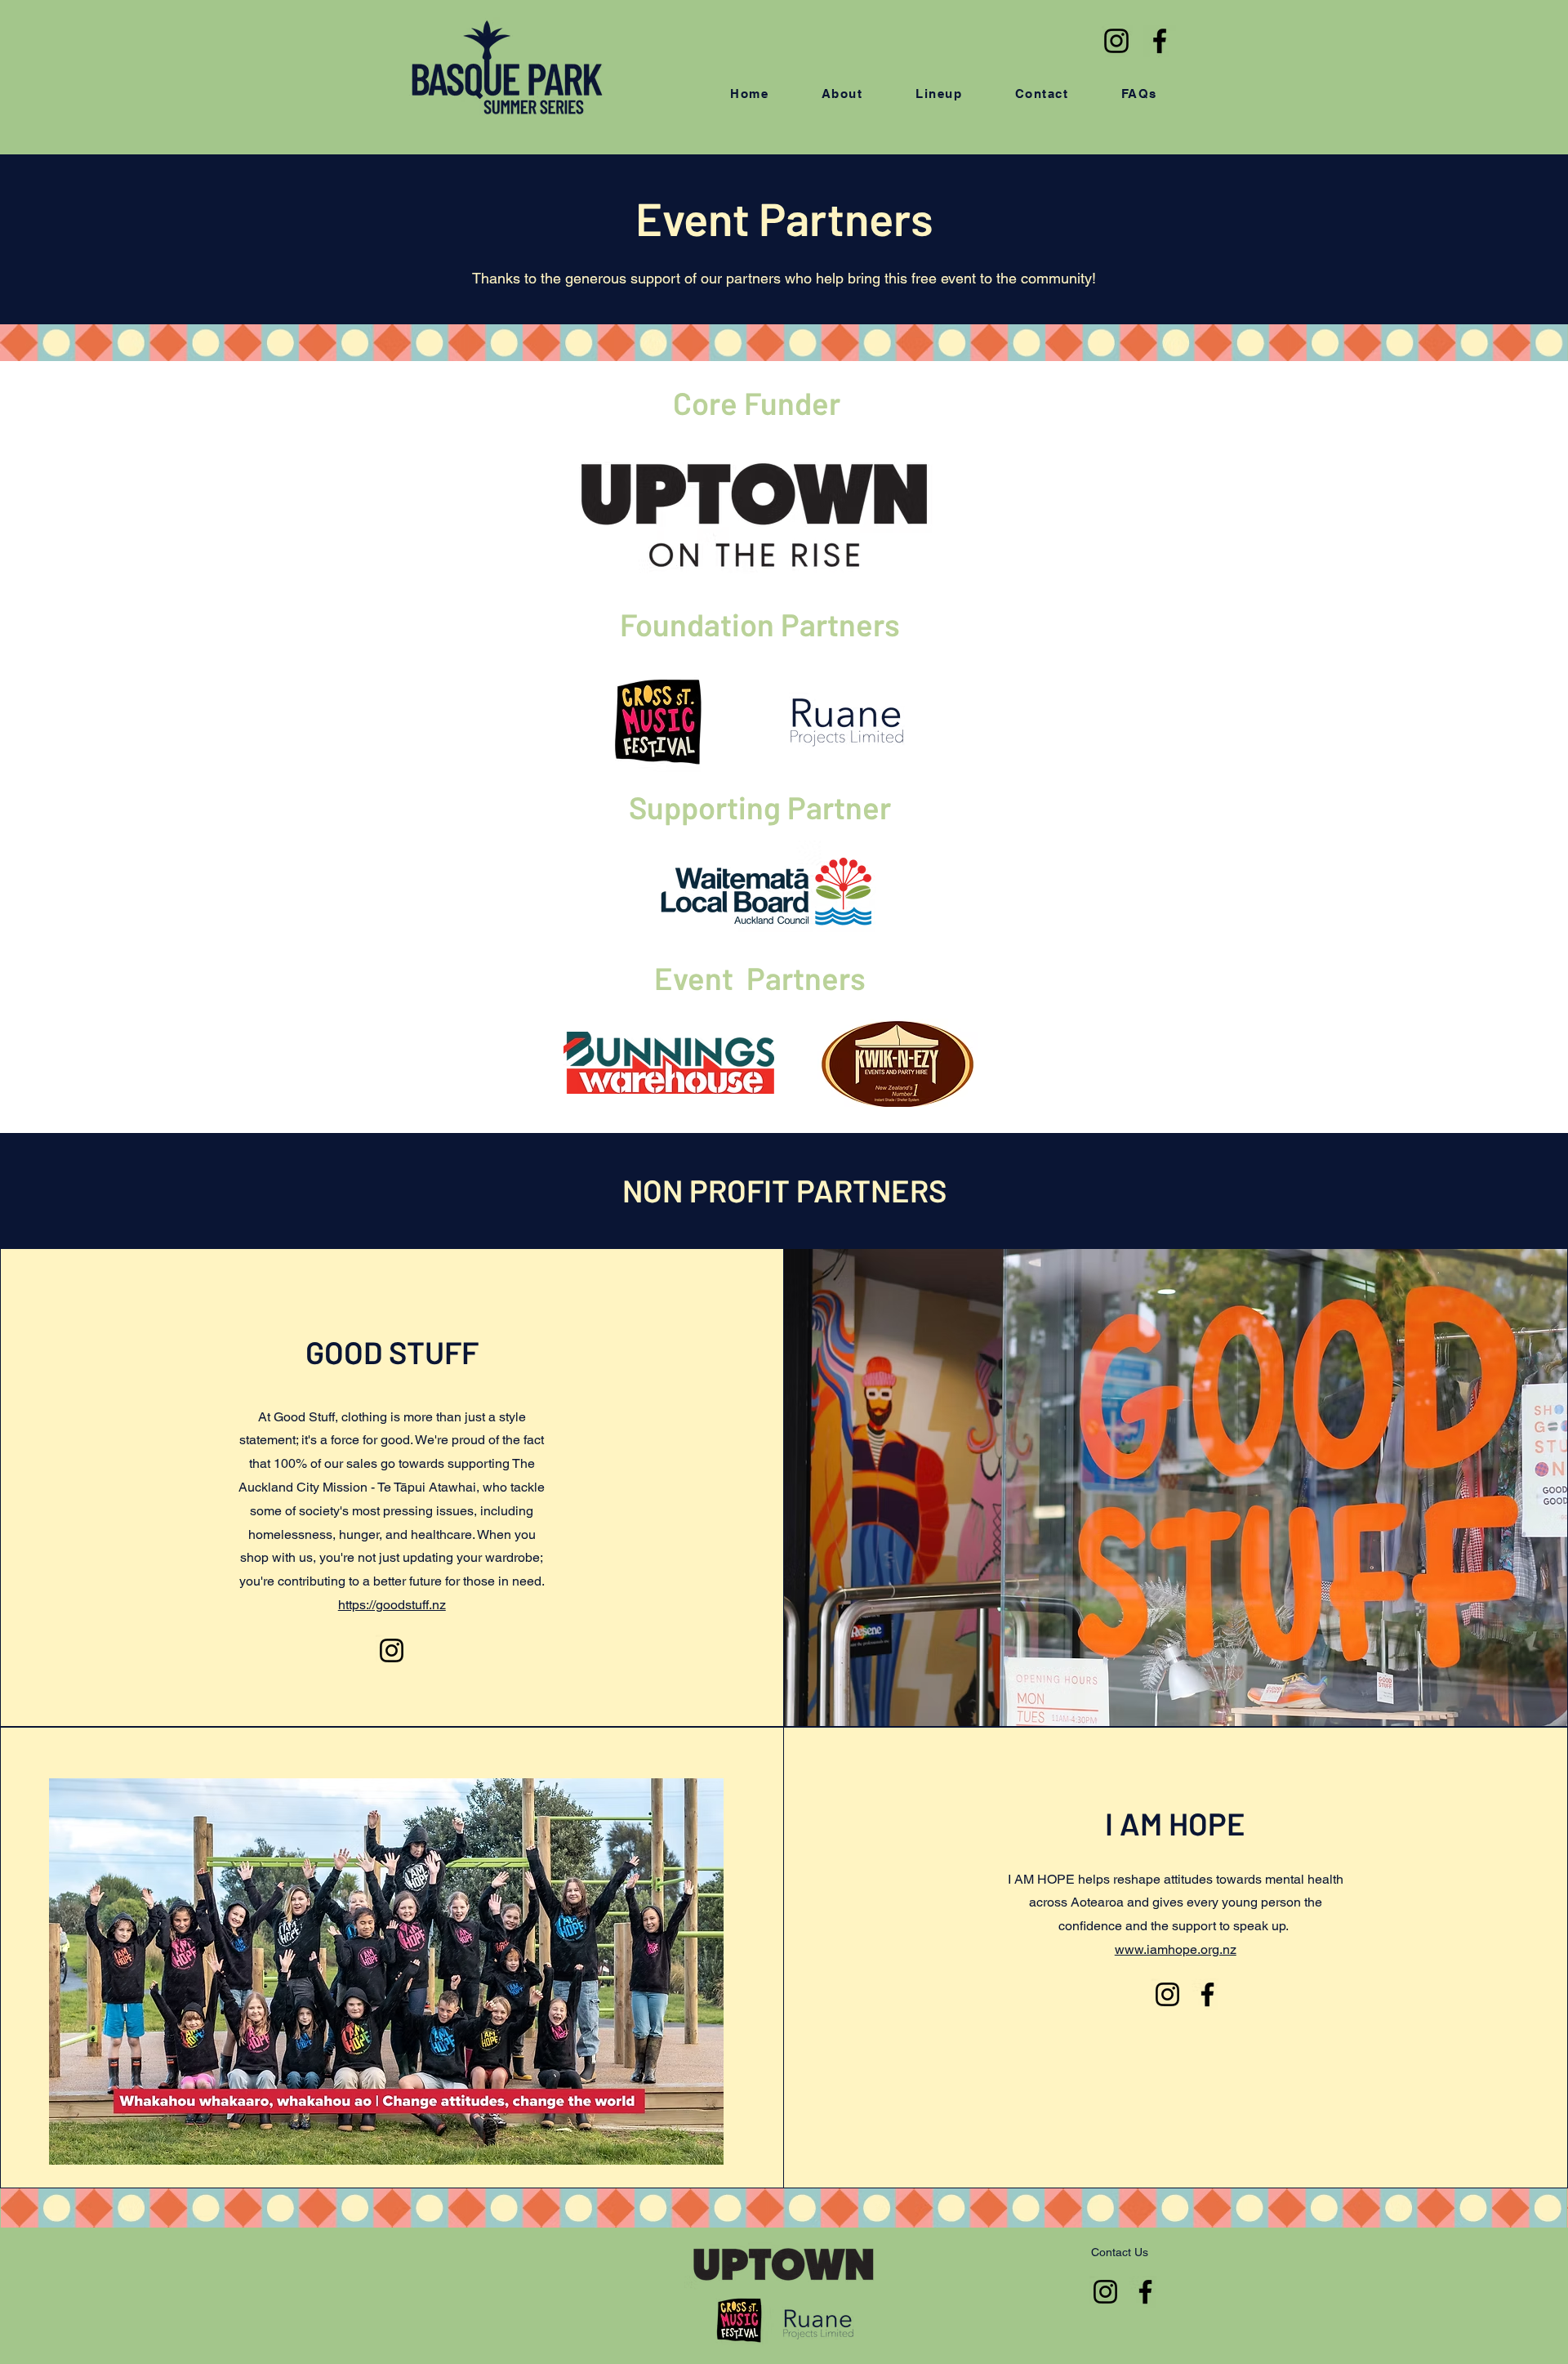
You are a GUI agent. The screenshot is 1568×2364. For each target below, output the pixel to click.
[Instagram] (1116, 41)
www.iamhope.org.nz (1176, 1949)
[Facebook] (1160, 41)
